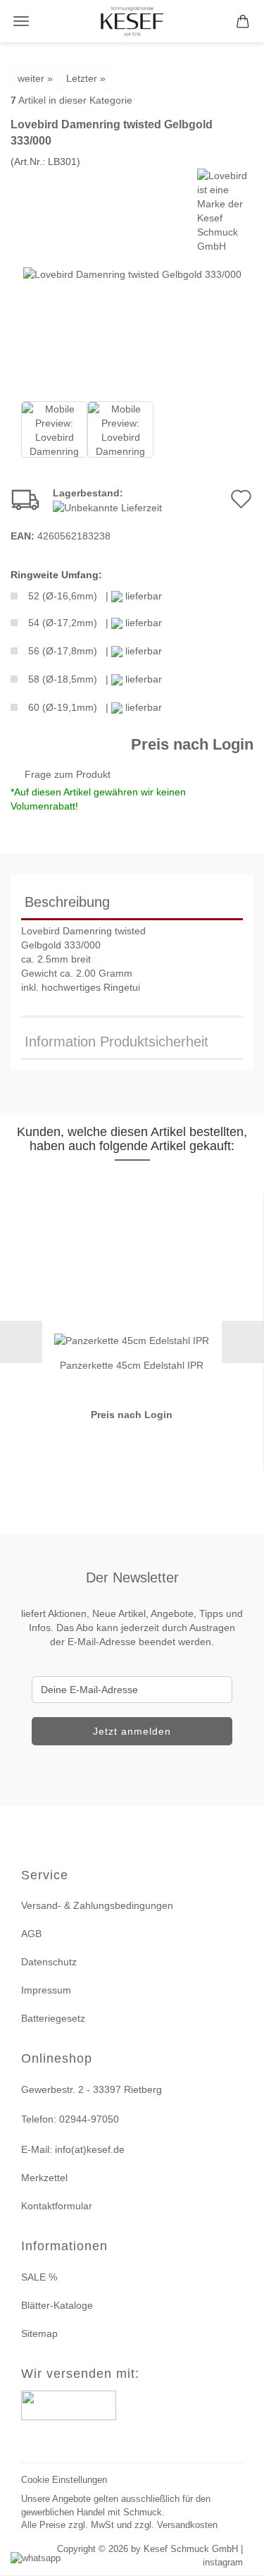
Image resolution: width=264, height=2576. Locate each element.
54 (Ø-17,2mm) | (95, 623)
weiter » (35, 78)
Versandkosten (187, 2525)
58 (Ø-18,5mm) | (95, 679)
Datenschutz (49, 1962)
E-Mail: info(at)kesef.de (73, 2149)
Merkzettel (44, 2178)
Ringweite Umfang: (56, 575)
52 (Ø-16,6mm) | (95, 596)
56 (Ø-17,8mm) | (95, 651)
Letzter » (86, 78)
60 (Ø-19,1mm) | (95, 707)
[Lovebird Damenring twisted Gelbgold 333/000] (132, 274)
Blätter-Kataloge (57, 2305)
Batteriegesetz (53, 2018)
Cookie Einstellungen (64, 2480)
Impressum (46, 1990)
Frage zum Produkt (68, 774)
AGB (31, 1934)
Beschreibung (67, 902)
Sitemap (39, 2333)
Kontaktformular (57, 2206)
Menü (21, 21)
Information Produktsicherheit (117, 1042)
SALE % (39, 2277)
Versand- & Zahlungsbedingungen (97, 1905)
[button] (21, 1342)
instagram (223, 2562)
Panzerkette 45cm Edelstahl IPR (132, 1365)
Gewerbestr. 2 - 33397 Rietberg (92, 2089)
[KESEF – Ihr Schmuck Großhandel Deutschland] (132, 21)
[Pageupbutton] (236, 2557)
